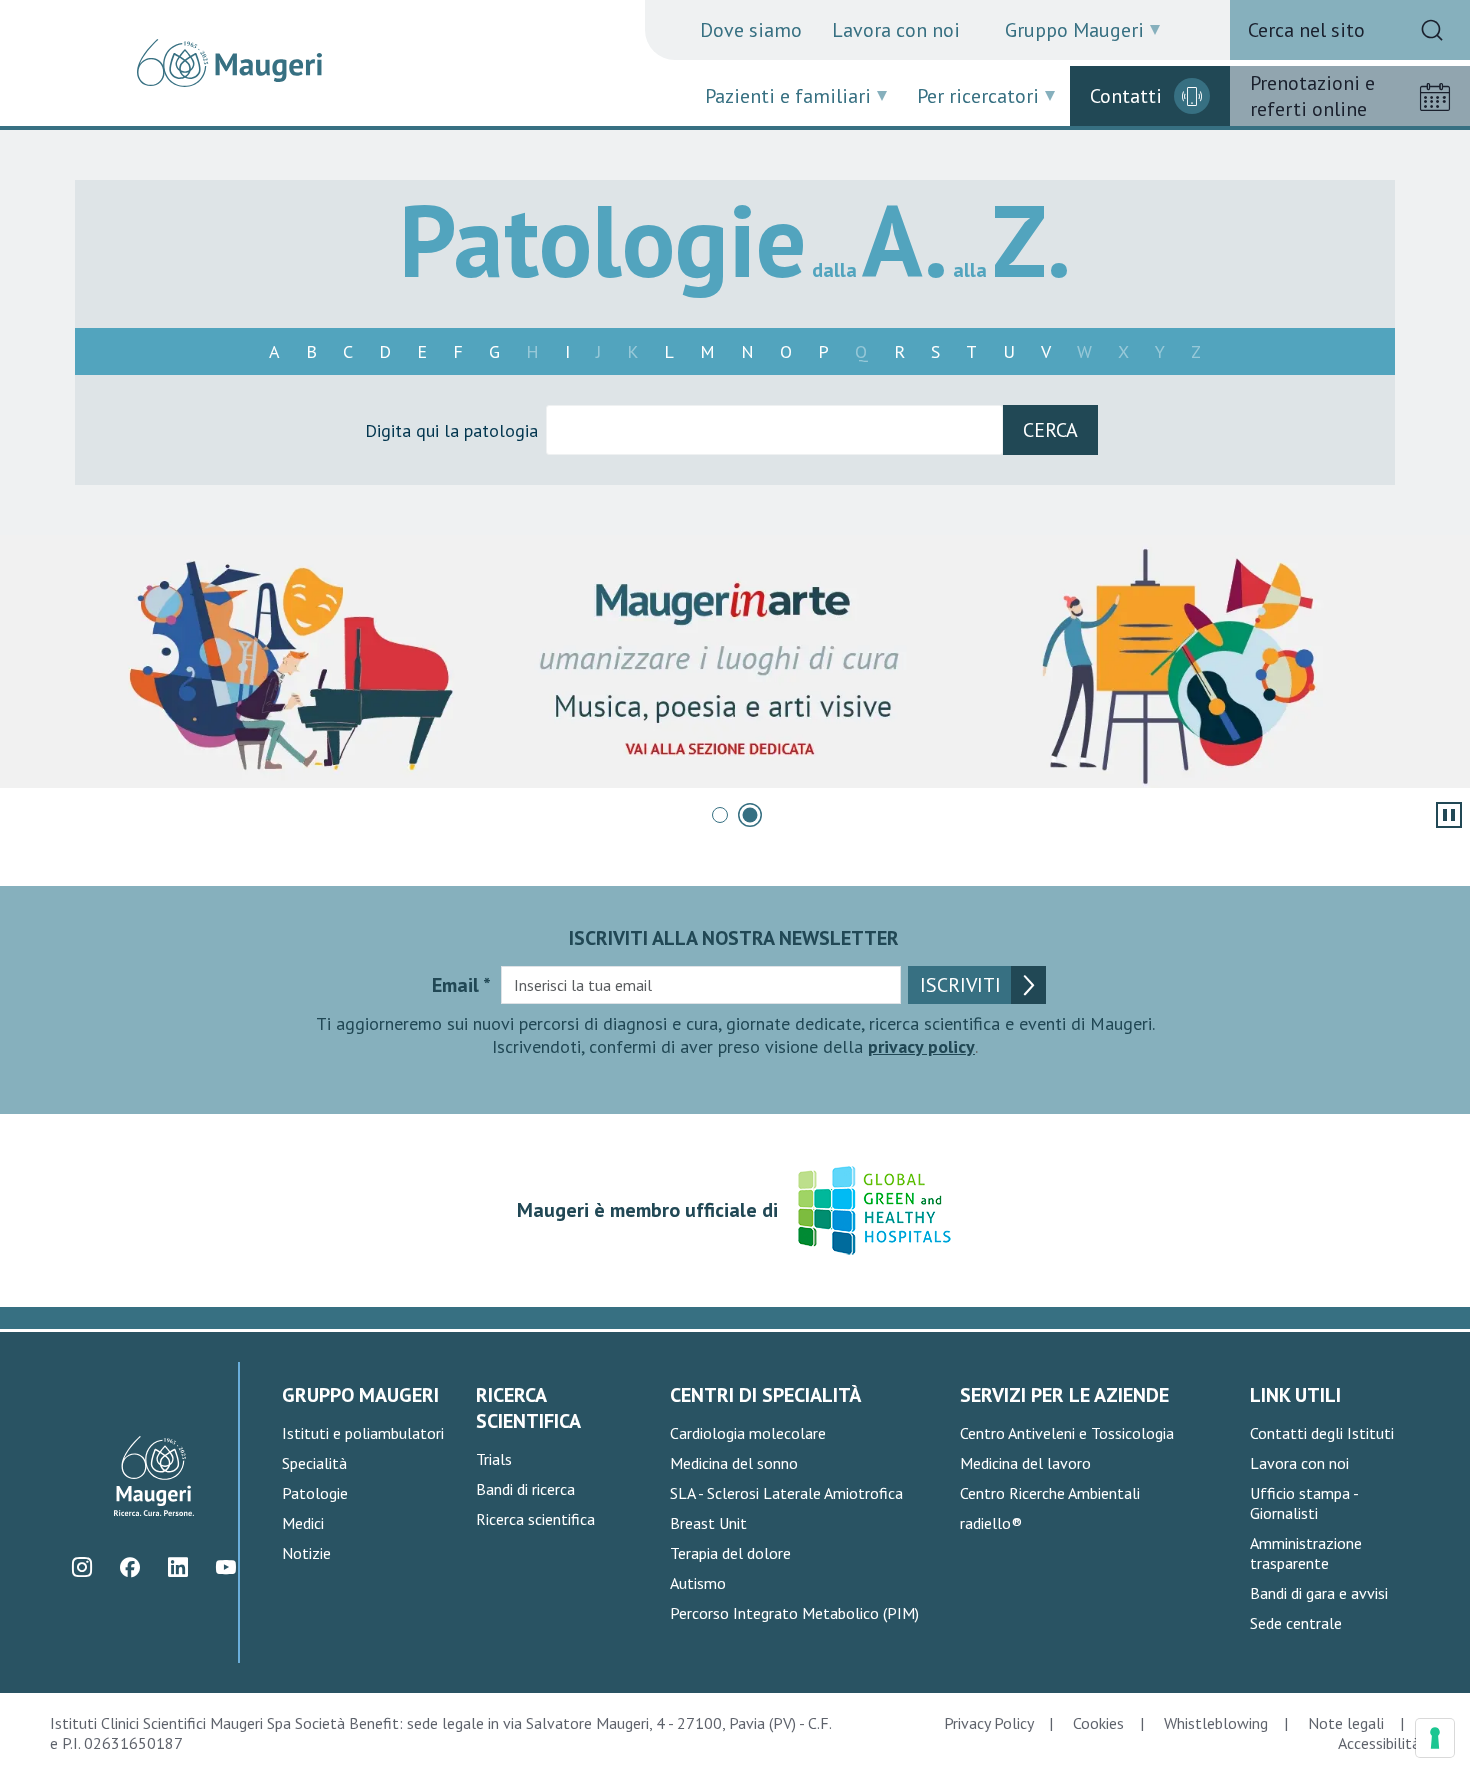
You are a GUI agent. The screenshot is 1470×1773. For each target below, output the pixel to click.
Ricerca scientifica (535, 1519)
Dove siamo (751, 30)
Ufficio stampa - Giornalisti (1304, 1503)
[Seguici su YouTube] (226, 1567)
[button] (720, 815)
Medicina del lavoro (1025, 1463)
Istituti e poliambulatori (363, 1433)
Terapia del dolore (730, 1553)
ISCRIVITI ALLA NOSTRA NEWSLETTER (734, 938)
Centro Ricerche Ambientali (1050, 1493)
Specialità (314, 1463)
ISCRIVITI (960, 985)
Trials (494, 1459)
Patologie (315, 1493)
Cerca (1050, 430)
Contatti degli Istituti (1322, 1433)
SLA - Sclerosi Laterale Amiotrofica (786, 1493)
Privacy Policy (988, 1723)
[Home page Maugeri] (229, 63)
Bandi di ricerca (525, 1489)
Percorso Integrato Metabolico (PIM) (794, 1613)
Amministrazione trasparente (1306, 1553)
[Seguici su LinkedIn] (178, 1567)
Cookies (1098, 1723)
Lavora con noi (896, 30)
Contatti (1126, 96)
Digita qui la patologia (451, 430)
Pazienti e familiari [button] (788, 96)
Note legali (1346, 1723)
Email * (461, 985)
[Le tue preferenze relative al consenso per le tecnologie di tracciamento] (1435, 1738)
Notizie (306, 1553)
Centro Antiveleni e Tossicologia (1067, 1433)
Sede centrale (1296, 1623)
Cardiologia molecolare (748, 1433)
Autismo (698, 1583)
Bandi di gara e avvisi (1319, 1593)
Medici (303, 1523)
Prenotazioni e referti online (1312, 96)
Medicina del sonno (734, 1463)
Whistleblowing (1216, 1723)
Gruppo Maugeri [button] (1074, 30)
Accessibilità (1379, 1743)
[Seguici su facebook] (130, 1567)
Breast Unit (708, 1523)
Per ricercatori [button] (978, 96)
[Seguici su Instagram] (82, 1567)
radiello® (991, 1523)
